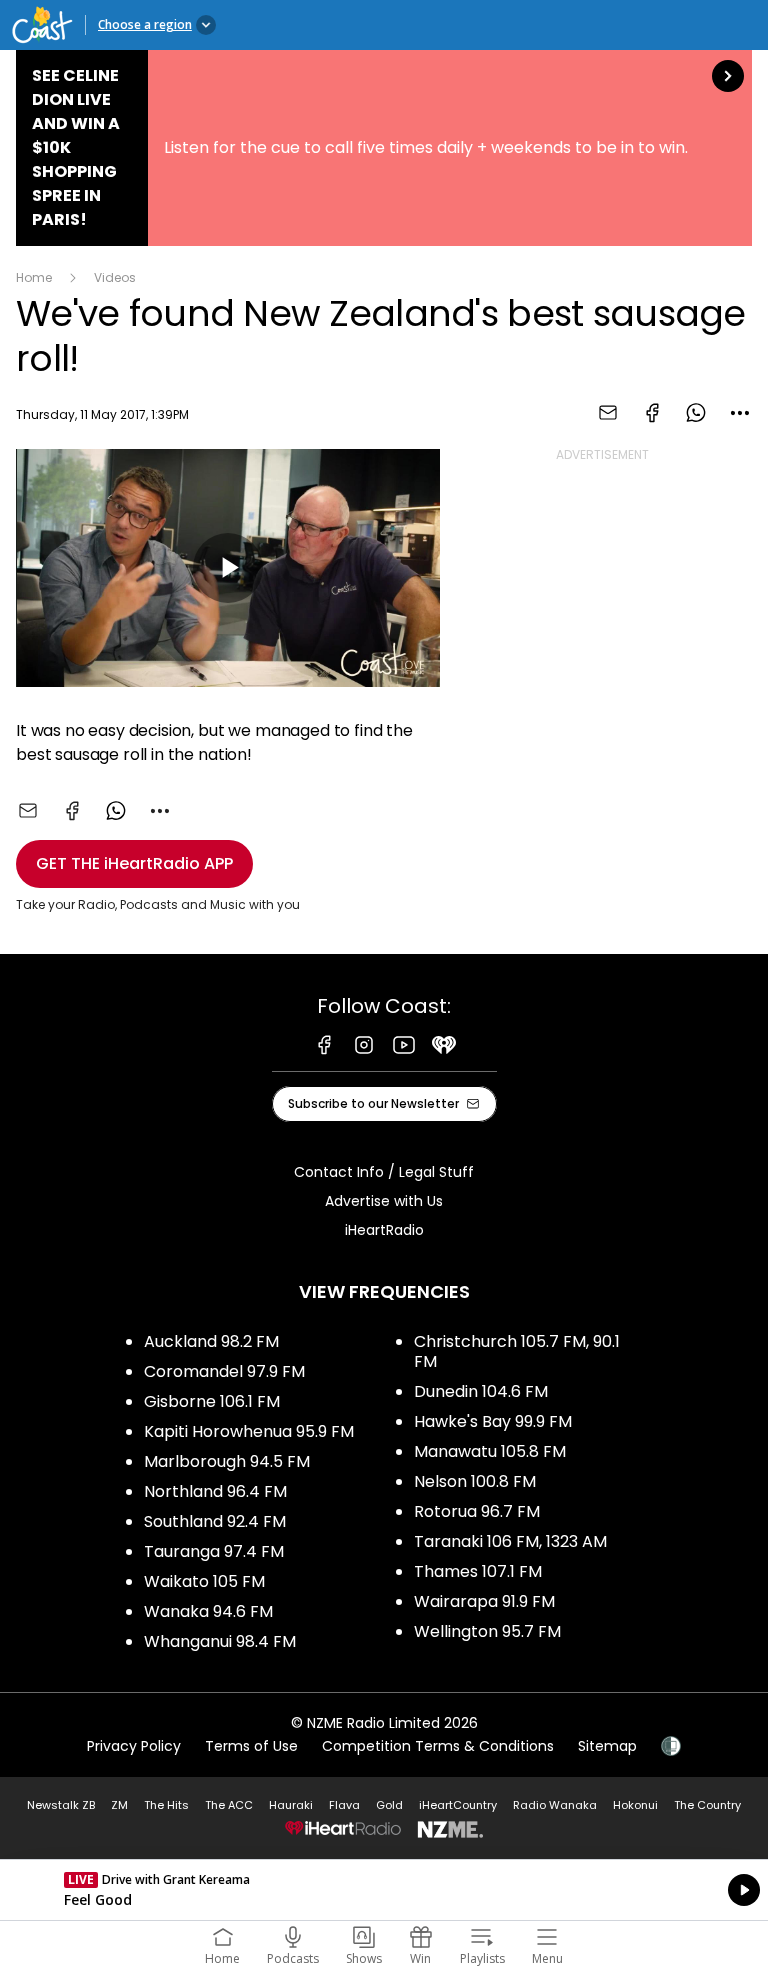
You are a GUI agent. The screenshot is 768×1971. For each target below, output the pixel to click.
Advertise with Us (384, 1201)
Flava (344, 1805)
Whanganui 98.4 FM (220, 1641)
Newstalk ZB (61, 1805)
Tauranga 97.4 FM (214, 1551)
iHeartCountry (458, 1805)
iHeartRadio (384, 1230)
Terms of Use (251, 1746)
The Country (707, 1805)
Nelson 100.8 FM (475, 1481)
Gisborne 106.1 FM (212, 1401)
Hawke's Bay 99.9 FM (493, 1421)
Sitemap (607, 1746)
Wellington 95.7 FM (487, 1631)
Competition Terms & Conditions (438, 1746)
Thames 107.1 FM (478, 1571)
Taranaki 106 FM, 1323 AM (510, 1541)
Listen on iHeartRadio (384, 1890)
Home (34, 277)
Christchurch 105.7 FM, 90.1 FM (517, 1351)
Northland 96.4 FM (215, 1491)
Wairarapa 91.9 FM (484, 1601)
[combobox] (740, 413)
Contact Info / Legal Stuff (384, 1172)
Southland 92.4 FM (215, 1521)
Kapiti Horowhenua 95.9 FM (249, 1431)
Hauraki (291, 1805)
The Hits (166, 1805)
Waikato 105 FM (204, 1581)
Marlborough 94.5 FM (227, 1461)
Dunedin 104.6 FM (481, 1391)
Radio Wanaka (555, 1805)
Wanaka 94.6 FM (208, 1611)
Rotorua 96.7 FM (477, 1511)
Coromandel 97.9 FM (224, 1371)
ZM (119, 1805)
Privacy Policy (134, 1746)
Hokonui (635, 1805)
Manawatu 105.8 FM (490, 1451)
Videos (115, 277)
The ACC (229, 1805)
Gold (389, 1805)
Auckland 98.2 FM (211, 1341)
